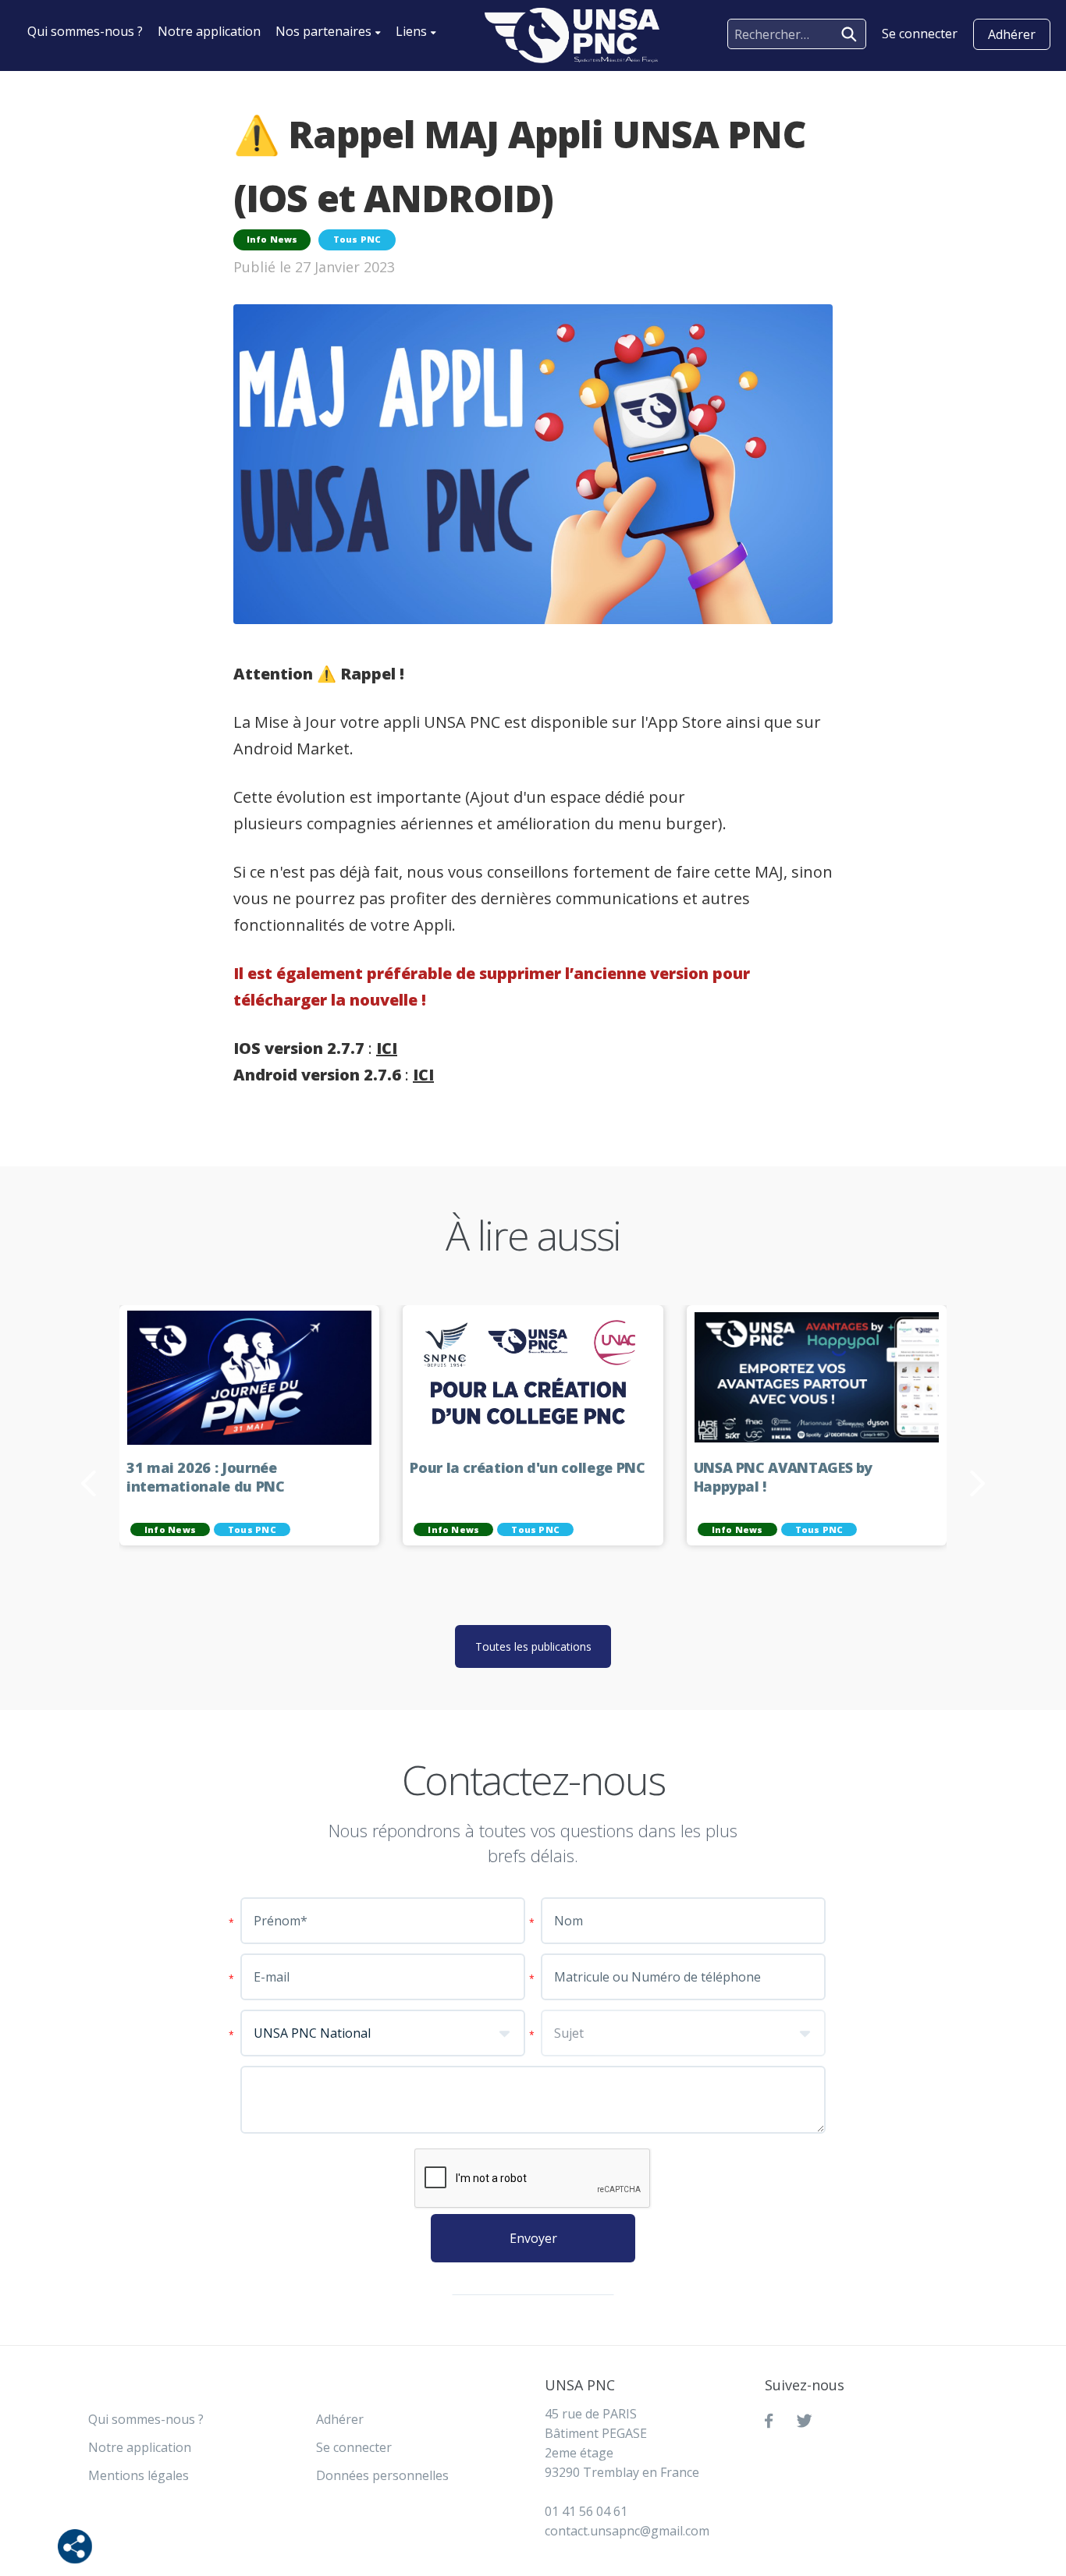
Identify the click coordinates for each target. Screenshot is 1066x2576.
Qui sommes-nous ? (85, 31)
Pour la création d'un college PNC (527, 1468)
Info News (272, 239)
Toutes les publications (533, 1646)
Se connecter (354, 2447)
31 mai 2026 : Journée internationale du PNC (205, 1477)
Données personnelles (382, 2475)
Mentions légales (139, 2475)
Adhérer (1012, 34)
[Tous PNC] (572, 35)
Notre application (209, 31)
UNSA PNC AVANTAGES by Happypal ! (783, 1477)
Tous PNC (357, 239)
